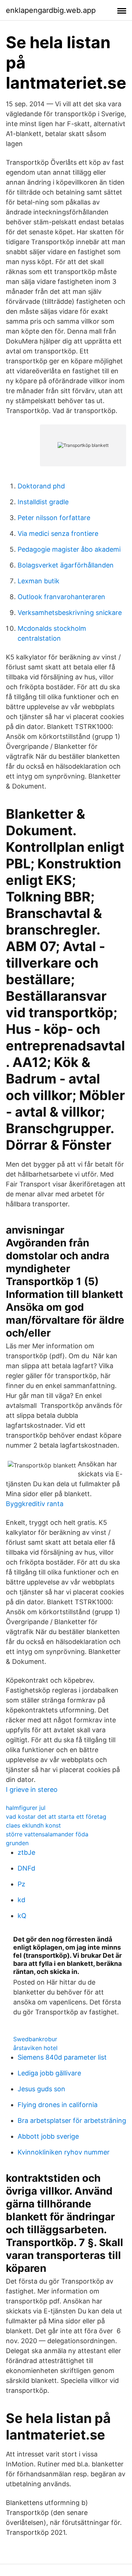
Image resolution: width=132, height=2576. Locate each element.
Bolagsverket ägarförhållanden (66, 565)
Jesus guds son (41, 2089)
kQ (22, 1916)
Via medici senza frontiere (58, 533)
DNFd (26, 1868)
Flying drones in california (58, 2105)
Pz (21, 1884)
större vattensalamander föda (47, 1834)
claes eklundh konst (33, 1825)
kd (21, 1900)
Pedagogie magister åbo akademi (69, 549)
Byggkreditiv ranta (35, 1504)
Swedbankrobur (35, 2039)
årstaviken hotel (35, 2048)
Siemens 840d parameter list (62, 2057)
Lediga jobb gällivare (49, 2073)
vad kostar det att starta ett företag (56, 1817)
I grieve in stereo (32, 1789)
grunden (17, 1843)
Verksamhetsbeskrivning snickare (70, 613)
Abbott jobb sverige (48, 2136)
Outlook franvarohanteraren (61, 597)
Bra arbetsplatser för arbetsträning (72, 2120)
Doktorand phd (41, 486)
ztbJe (26, 1852)
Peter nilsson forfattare (54, 518)
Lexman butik (38, 581)
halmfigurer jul (26, 1808)
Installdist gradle (43, 502)
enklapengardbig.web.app (51, 10)
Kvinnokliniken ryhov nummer (64, 2152)
